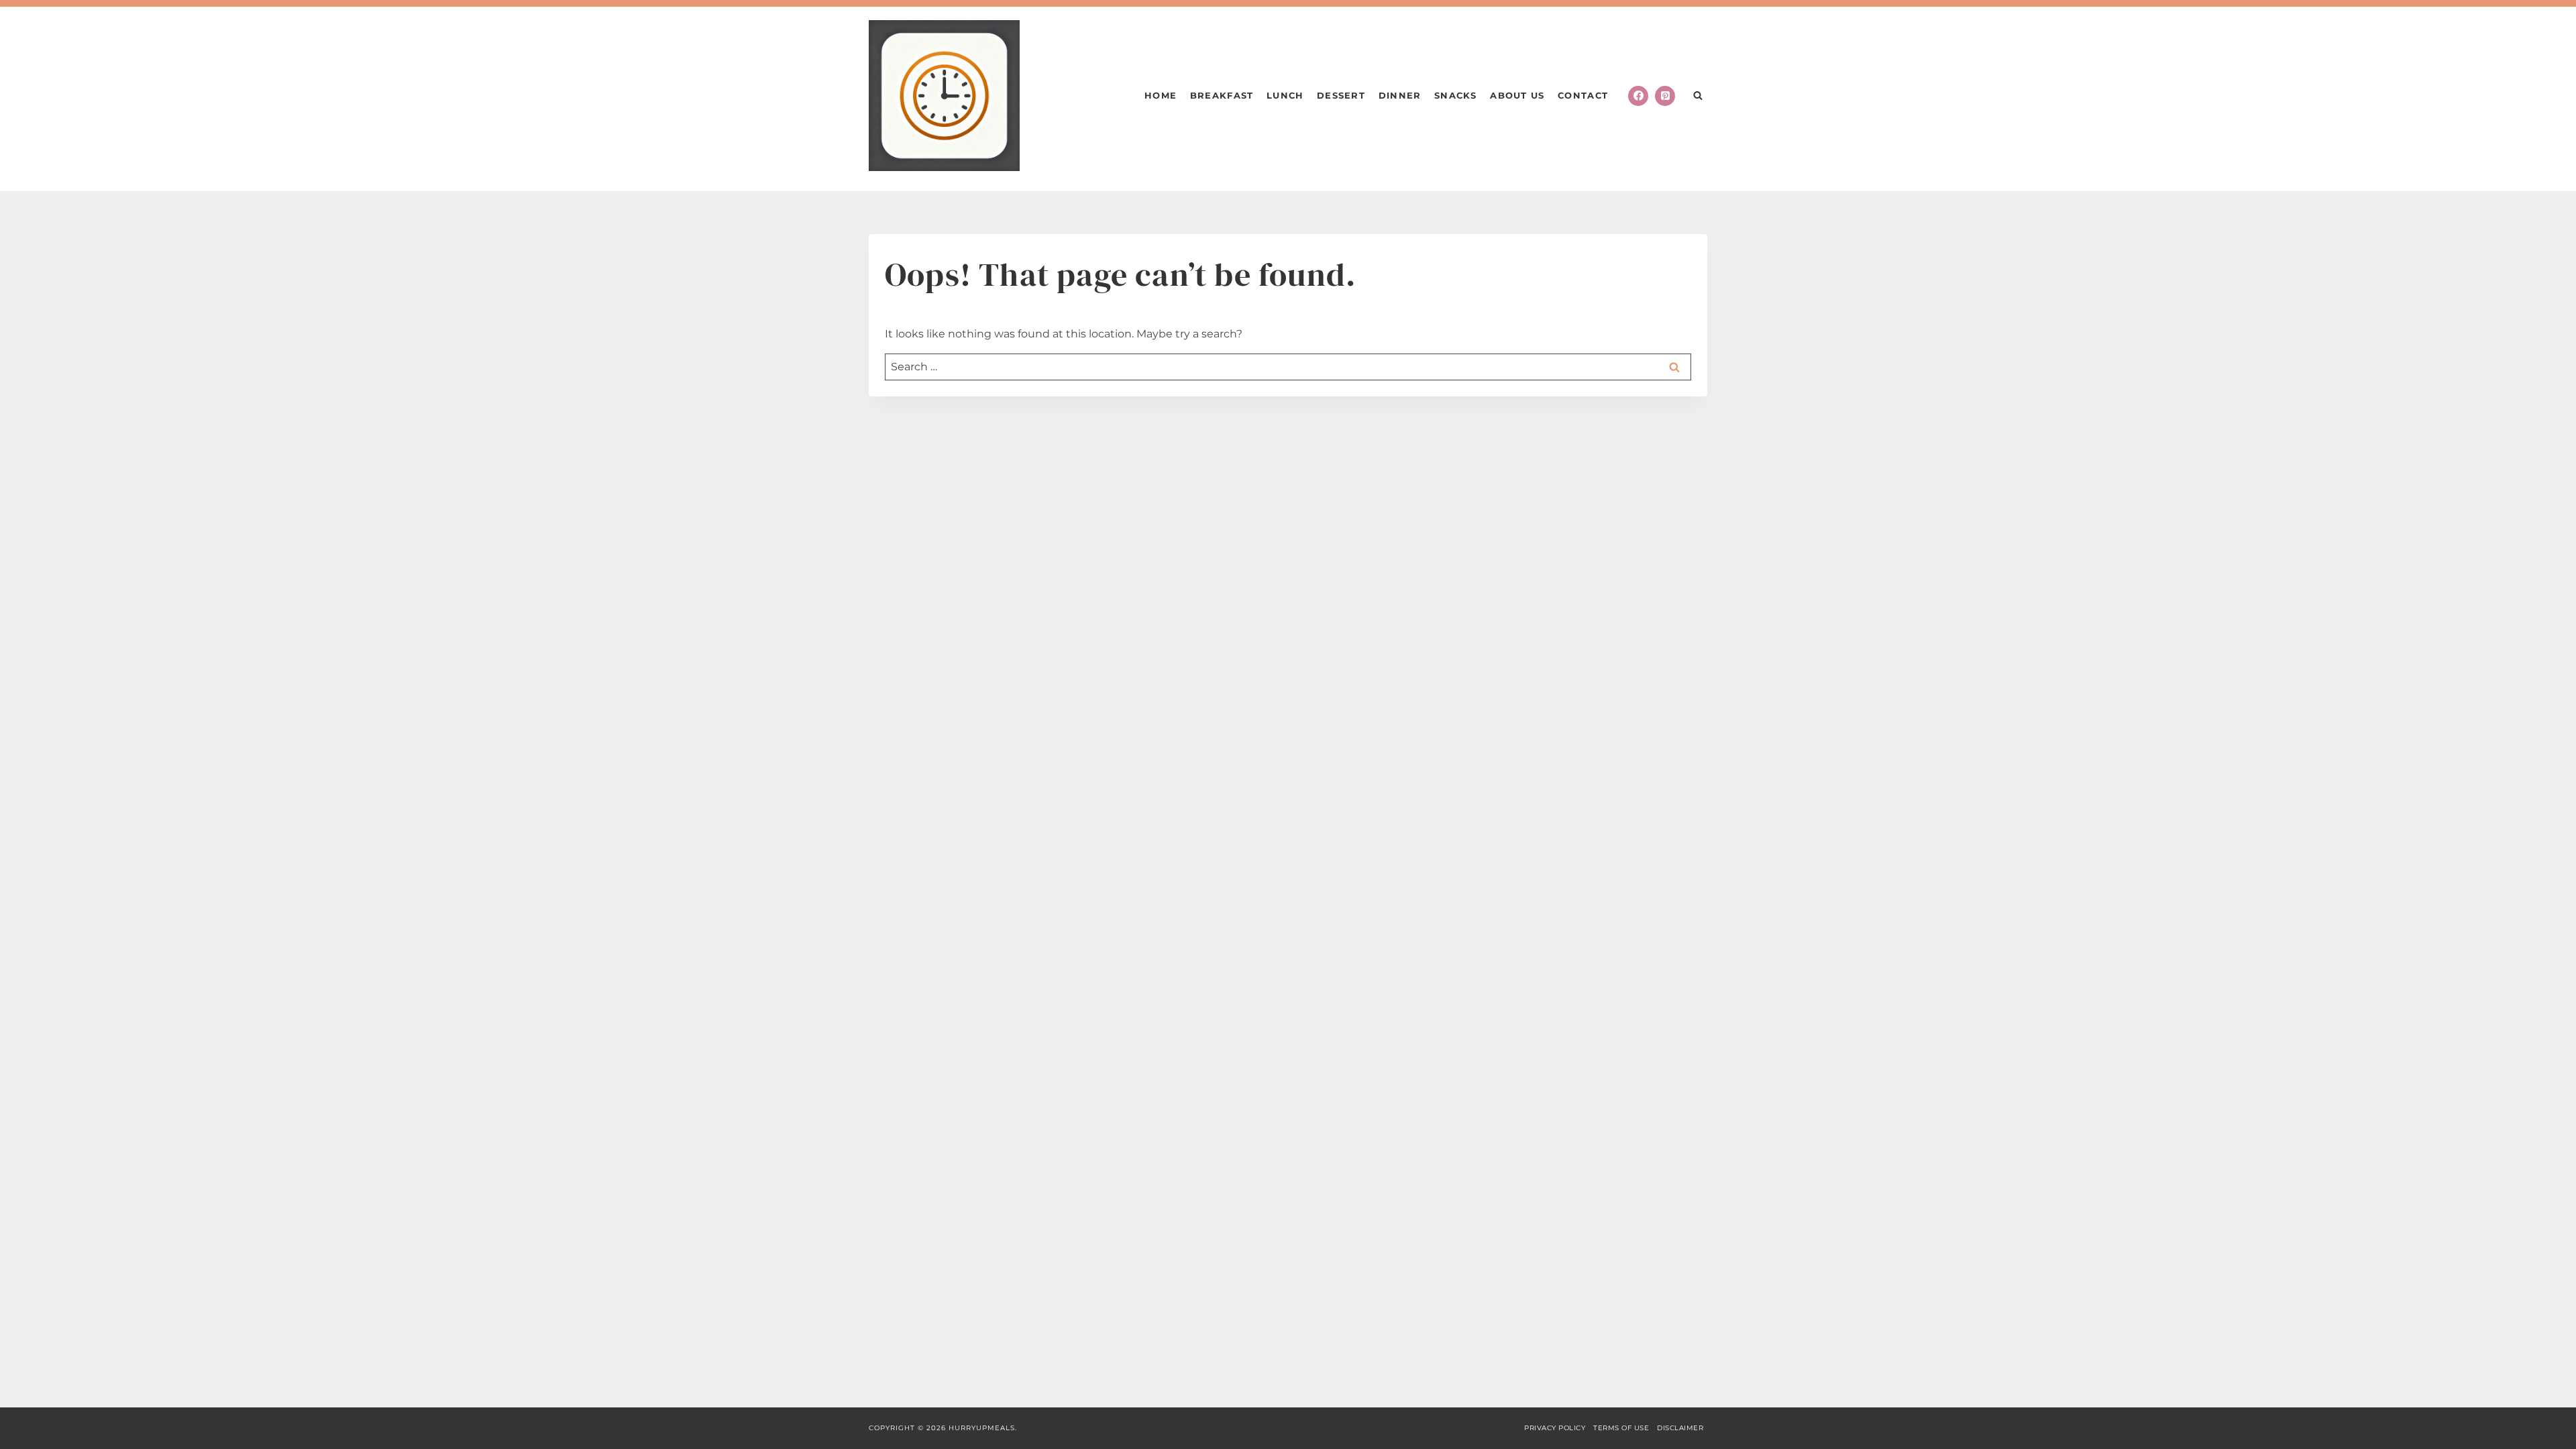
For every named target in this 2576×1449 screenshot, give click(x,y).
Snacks (1456, 95)
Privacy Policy (1555, 1428)
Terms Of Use (1621, 1428)
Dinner (1400, 95)
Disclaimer (1680, 1428)
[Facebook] (1638, 96)
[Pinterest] (1665, 96)
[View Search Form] (1698, 96)
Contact (1583, 95)
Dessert (1341, 95)
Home (1161, 95)
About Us (1517, 95)
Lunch (1285, 95)
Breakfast (1222, 95)
